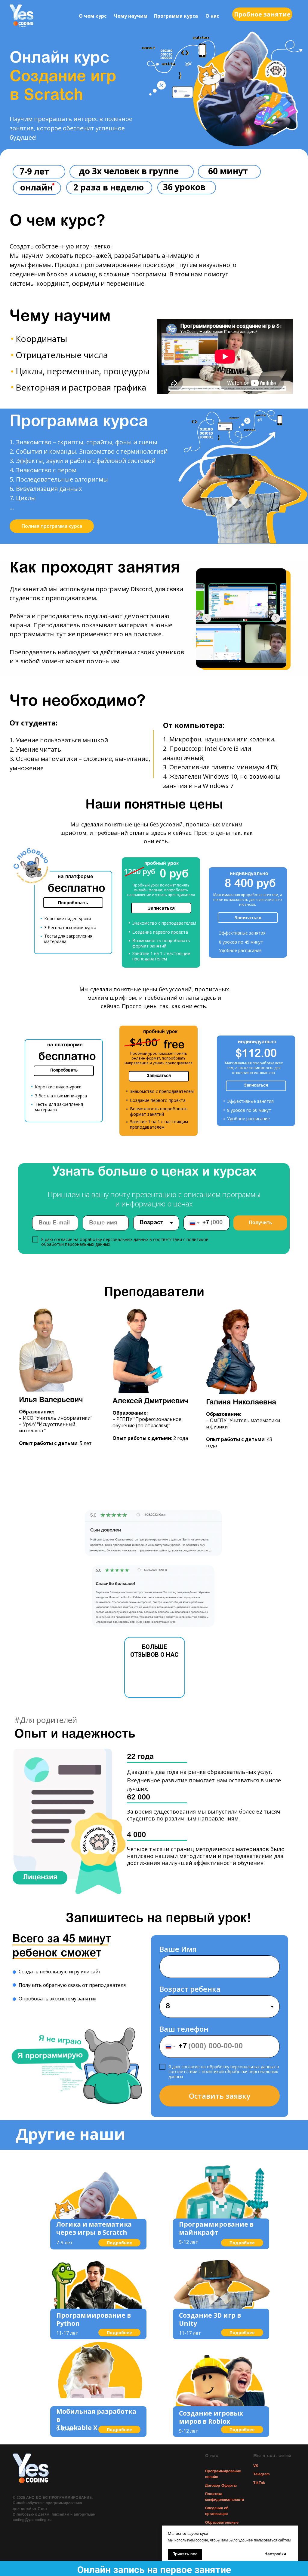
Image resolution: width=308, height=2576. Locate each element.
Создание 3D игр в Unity (210, 2319)
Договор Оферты (221, 2486)
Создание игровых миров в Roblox (211, 2417)
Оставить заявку (220, 2096)
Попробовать (73, 903)
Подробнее (119, 2243)
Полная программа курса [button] (52, 526)
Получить (260, 1223)
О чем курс (93, 16)
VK (256, 2466)
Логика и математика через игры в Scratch (94, 2228)
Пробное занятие (262, 14)
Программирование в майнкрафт (216, 2228)
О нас (212, 16)
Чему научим (131, 16)
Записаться (161, 908)
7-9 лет (65, 2243)
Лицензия (40, 1878)
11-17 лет (67, 2333)
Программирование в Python (94, 2319)
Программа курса (176, 16)
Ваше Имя (178, 1949)
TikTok (259, 2483)
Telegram (262, 2474)
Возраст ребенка (190, 1989)
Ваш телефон (184, 2029)
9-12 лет (189, 2242)
